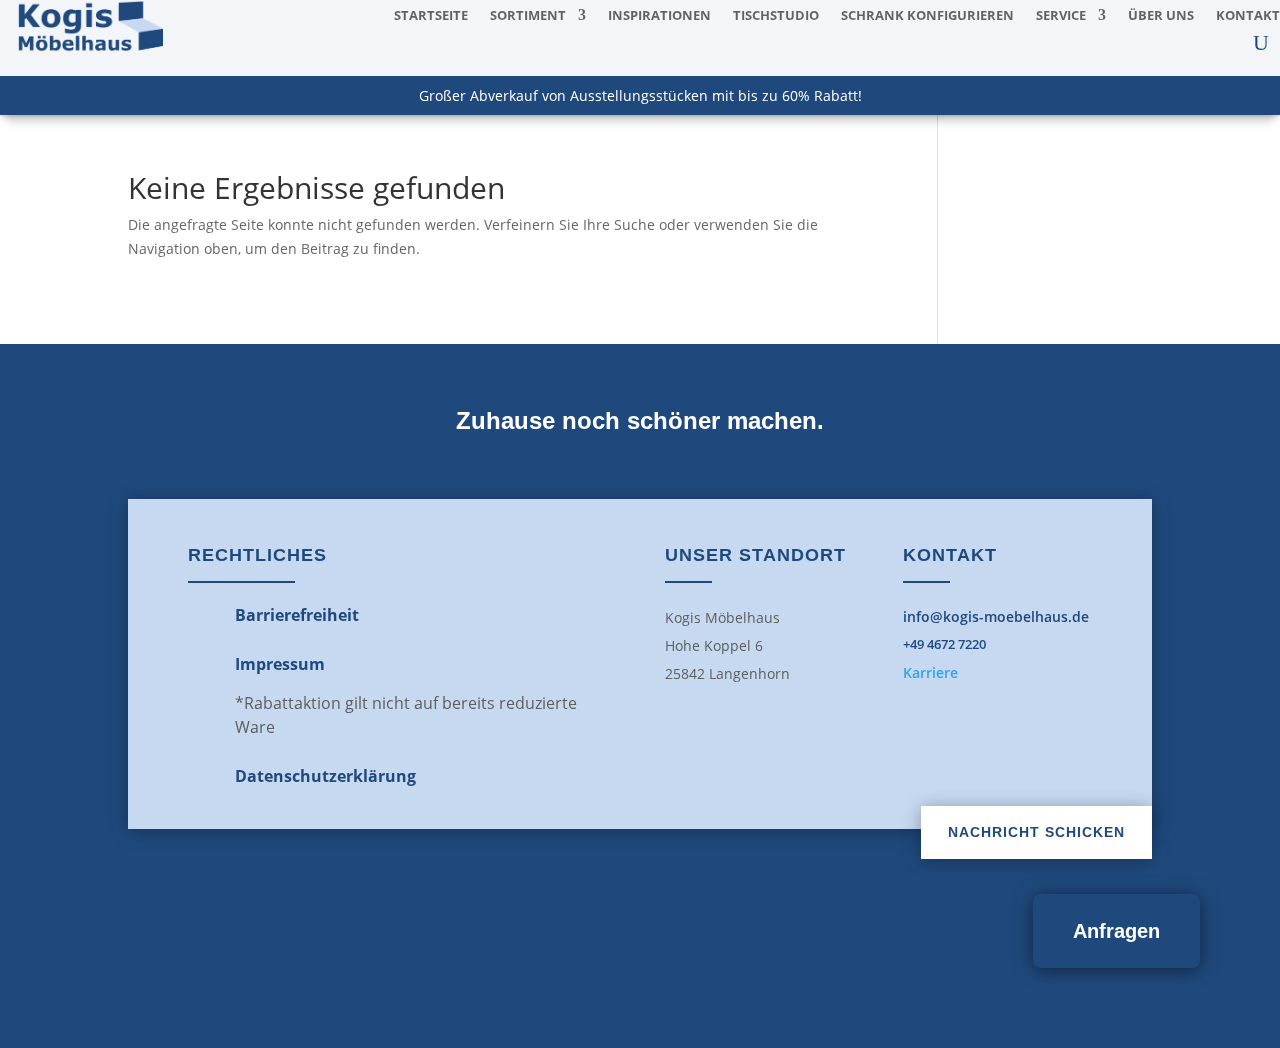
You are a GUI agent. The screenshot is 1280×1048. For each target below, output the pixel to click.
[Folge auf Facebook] (596, 948)
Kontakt (1248, 16)
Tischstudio (776, 16)
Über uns (1161, 16)
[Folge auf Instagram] (684, 948)
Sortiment (528, 16)
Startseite (431, 16)
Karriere (930, 672)
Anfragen (1116, 931)
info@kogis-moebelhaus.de (996, 616)
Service (1061, 16)
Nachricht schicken (1036, 832)
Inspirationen (659, 16)
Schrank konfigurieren (927, 16)
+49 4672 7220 (944, 644)
